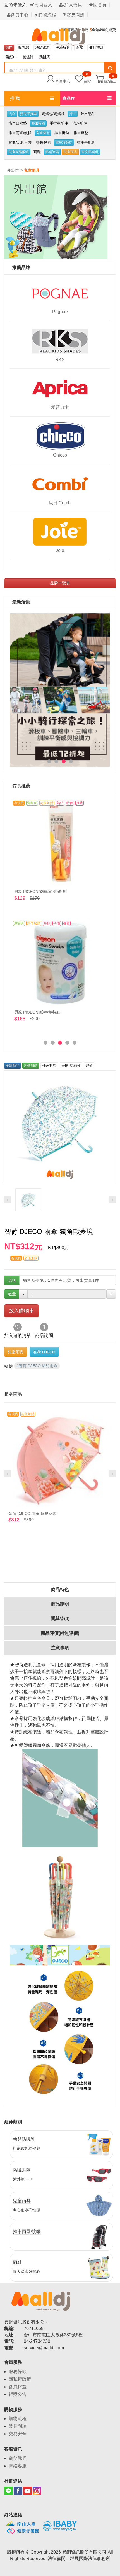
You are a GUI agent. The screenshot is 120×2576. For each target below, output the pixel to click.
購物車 (110, 81)
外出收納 (38, 123)
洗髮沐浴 (42, 47)
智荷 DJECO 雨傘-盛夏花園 (32, 1513)
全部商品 (13, 1066)
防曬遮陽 (52, 152)
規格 (12, 1280)
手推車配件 (59, 123)
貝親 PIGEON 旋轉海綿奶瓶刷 (40, 892)
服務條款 (18, 2372)
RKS (60, 360)
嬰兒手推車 (28, 114)
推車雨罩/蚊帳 (20, 133)
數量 (12, 1294)
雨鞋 (37, 152)
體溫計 (28, 57)
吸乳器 (24, 47)
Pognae (60, 312)
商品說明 (60, 1604)
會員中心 (20, 15)
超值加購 (31, 1066)
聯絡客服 (18, 2466)
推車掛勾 (62, 133)
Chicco (60, 455)
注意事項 (60, 1648)
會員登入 (43, 5)
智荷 (89, 1065)
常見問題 (75, 15)
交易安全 (18, 2434)
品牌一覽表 (60, 583)
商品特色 (60, 1589)
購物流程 (47, 15)
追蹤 (87, 79)
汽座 (12, 114)
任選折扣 (49, 1065)
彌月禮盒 (96, 47)
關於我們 (18, 2458)
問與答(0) (60, 1619)
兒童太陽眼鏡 (19, 152)
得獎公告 (18, 2394)
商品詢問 (44, 1336)
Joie (60, 550)
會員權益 (18, 2387)
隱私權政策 (20, 2379)
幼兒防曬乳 (90, 152)
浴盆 (80, 47)
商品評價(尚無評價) (60, 1633)
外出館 (13, 170)
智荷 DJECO (44, 1352)
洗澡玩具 (63, 47)
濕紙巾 (11, 57)
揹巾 (73, 114)
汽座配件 (80, 123)
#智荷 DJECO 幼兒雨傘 (37, 1366)
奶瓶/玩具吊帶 (20, 142)
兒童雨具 (70, 152)
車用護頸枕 (64, 142)
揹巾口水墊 (18, 123)
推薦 (15, 98)
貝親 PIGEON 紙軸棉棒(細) (38, 1012)
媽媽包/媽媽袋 (53, 114)
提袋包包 (44, 142)
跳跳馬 (45, 57)
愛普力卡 (60, 407)
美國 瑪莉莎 (71, 1065)
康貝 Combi (60, 503)
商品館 (69, 98)
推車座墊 (81, 133)
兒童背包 (43, 133)
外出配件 (88, 114)
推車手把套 (86, 142)
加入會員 (73, 5)
